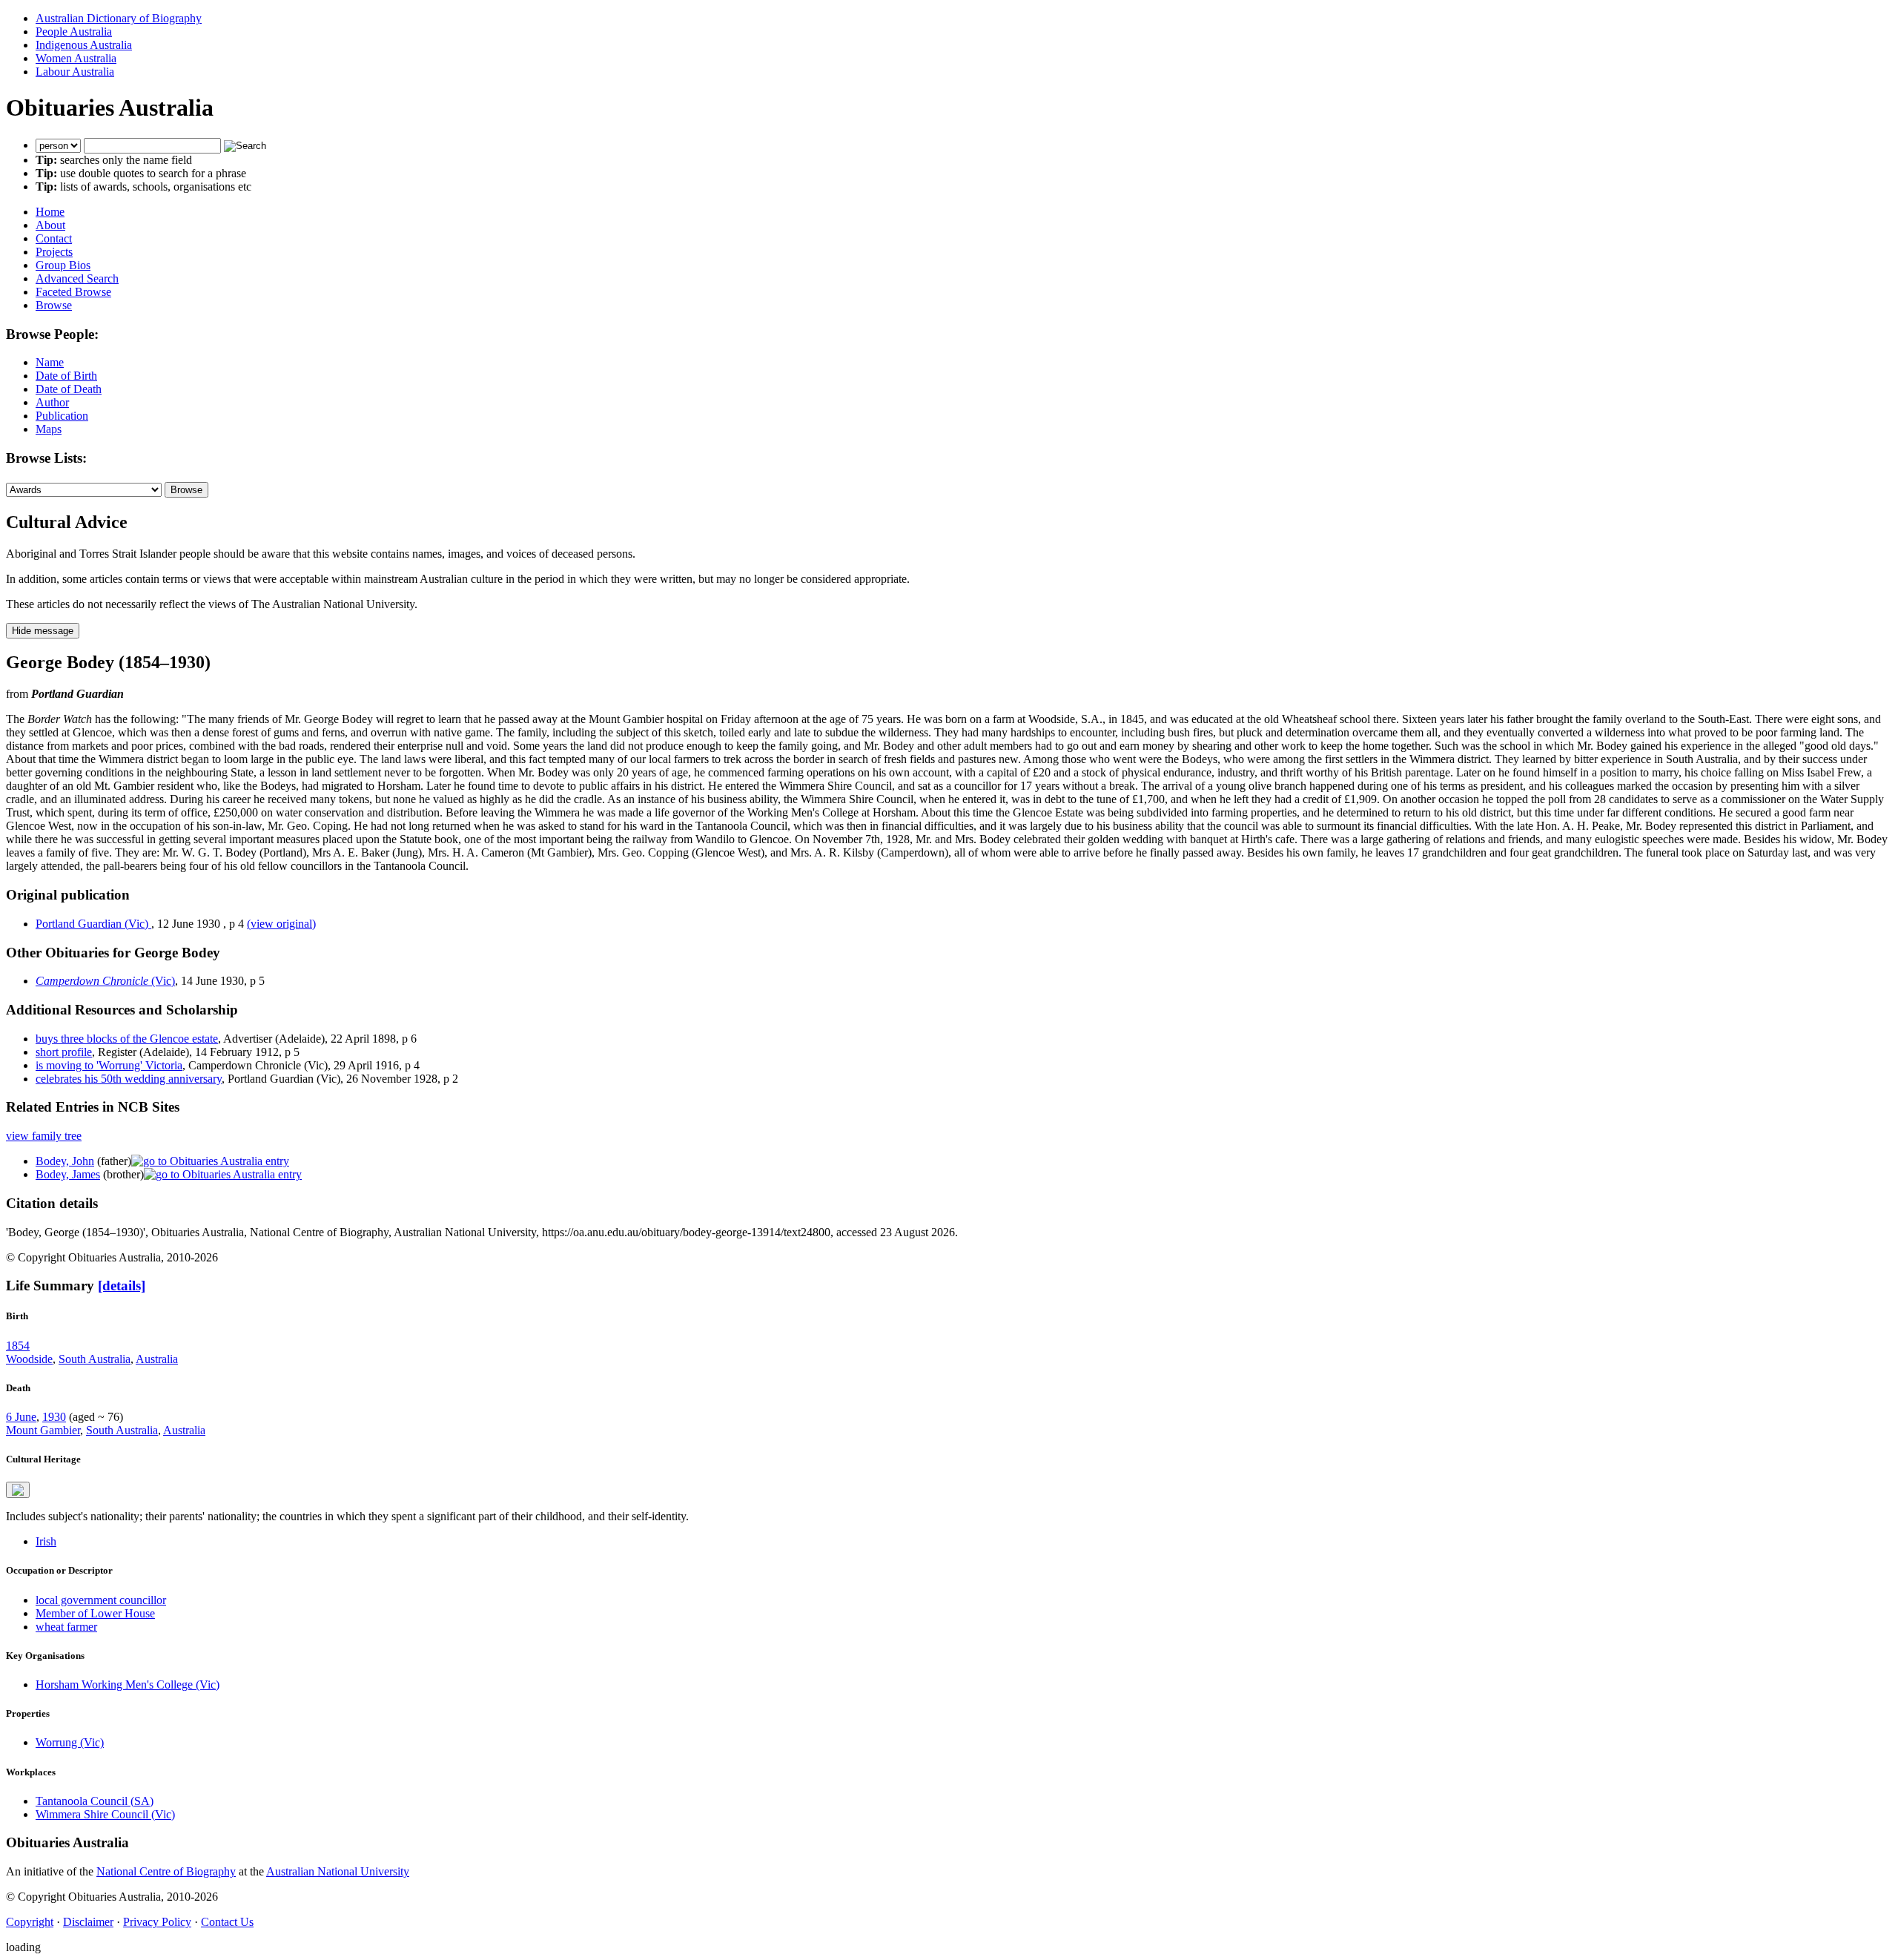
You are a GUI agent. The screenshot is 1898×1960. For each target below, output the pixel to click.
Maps (49, 429)
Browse (54, 305)
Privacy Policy (157, 1922)
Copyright (30, 1922)
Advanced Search (77, 278)
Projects (54, 252)
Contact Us (227, 1922)
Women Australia (76, 58)
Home (50, 212)
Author (52, 402)
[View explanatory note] (18, 1490)
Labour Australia (75, 72)
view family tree (44, 1136)
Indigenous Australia (84, 45)
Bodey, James (68, 1174)
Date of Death (69, 389)
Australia (157, 1359)
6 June (21, 1417)
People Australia (74, 32)
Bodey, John (65, 1161)
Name (50, 362)
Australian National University (338, 1871)
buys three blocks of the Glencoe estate (127, 1039)
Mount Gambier (43, 1430)
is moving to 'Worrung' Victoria (109, 1065)
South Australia (95, 1359)
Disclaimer (88, 1922)
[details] (122, 1286)
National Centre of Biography (166, 1871)
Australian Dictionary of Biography (119, 18)
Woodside (29, 1359)
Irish (46, 1541)
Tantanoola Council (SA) (95, 1801)
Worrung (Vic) (70, 1742)
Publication (62, 416)
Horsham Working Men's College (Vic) (128, 1685)
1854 (18, 1346)
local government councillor (101, 1600)
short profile (64, 1052)
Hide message (43, 631)
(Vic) (105, 981)
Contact (54, 238)
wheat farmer (66, 1627)
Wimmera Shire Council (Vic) (105, 1814)
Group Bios (63, 265)
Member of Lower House (95, 1613)
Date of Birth (66, 376)
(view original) (281, 924)
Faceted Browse (73, 292)
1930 (54, 1417)
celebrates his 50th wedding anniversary (129, 1079)
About (50, 225)
